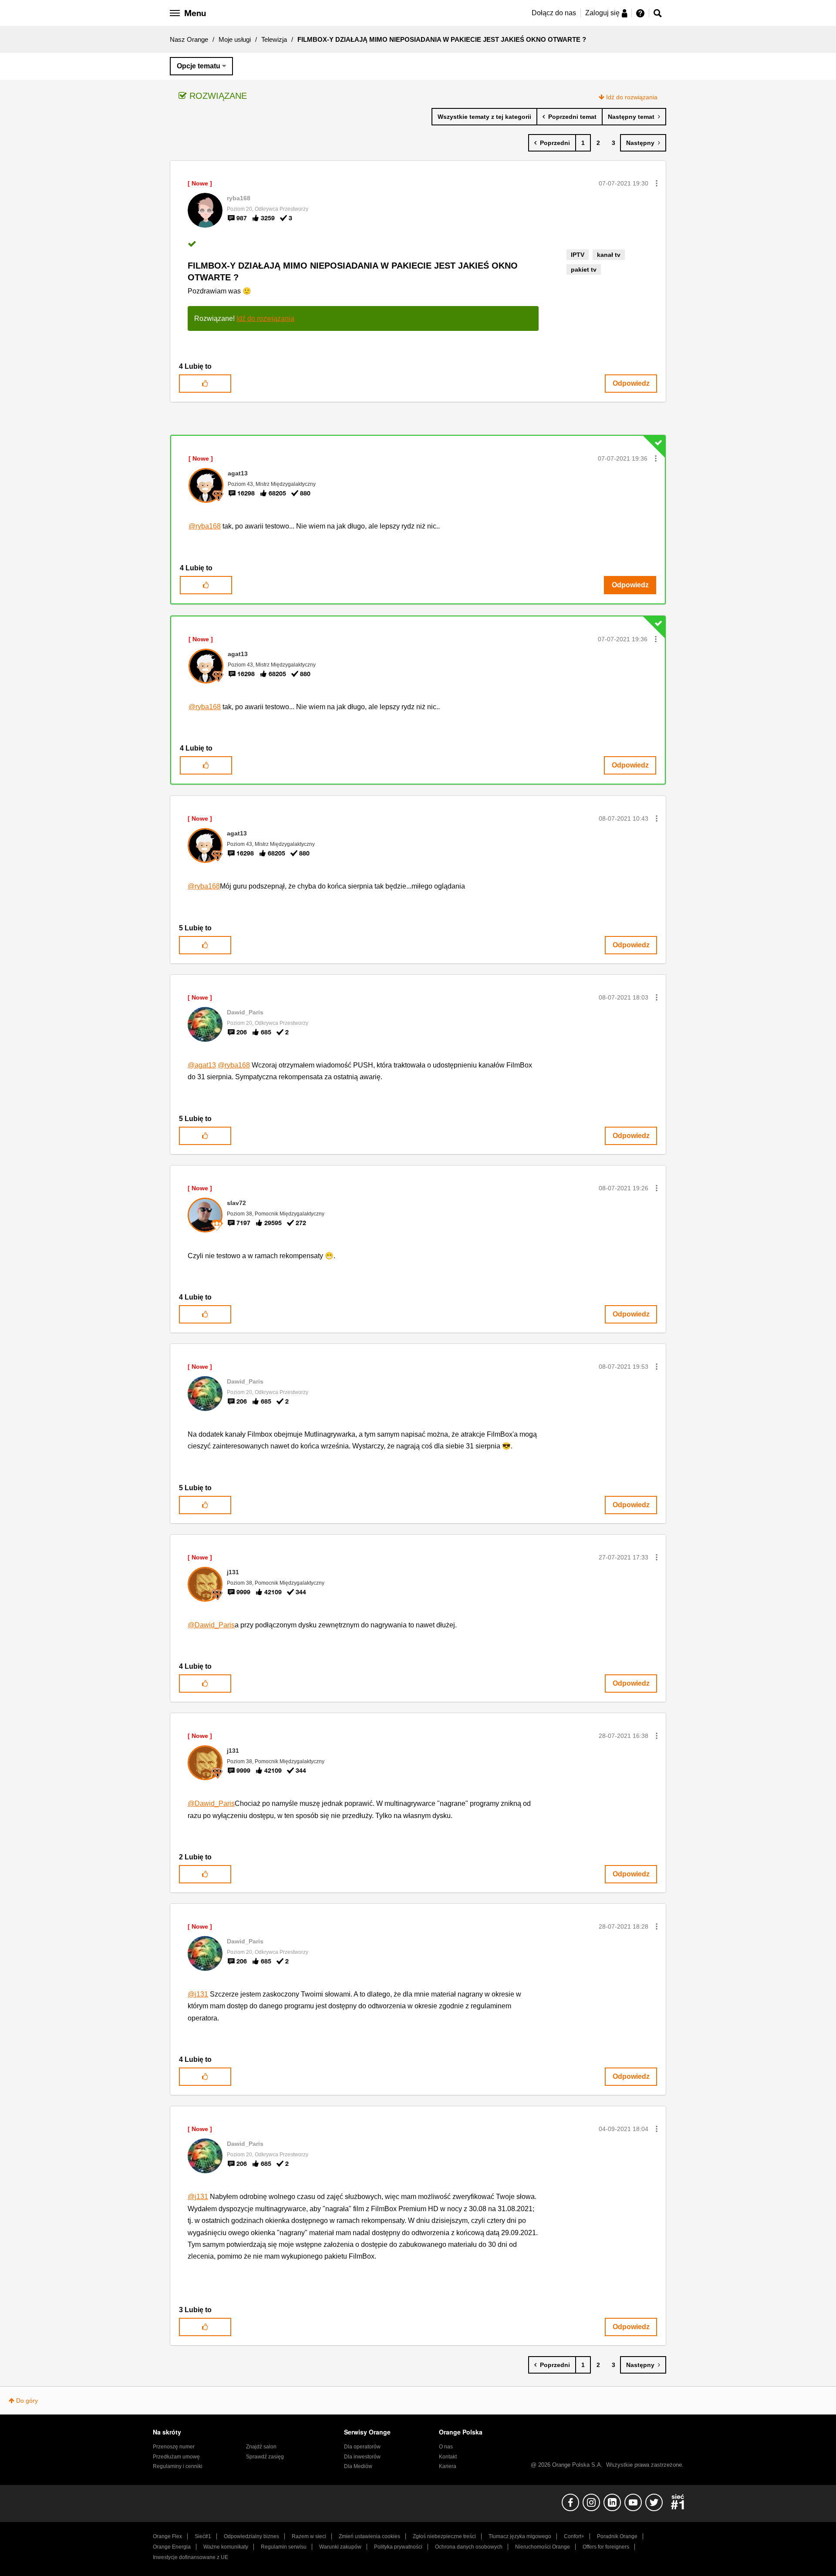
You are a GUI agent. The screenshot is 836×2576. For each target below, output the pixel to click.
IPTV (578, 255)
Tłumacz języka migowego (520, 2536)
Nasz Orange (189, 39)
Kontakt (448, 2457)
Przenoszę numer (174, 2447)
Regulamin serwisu (284, 2547)
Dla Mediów (358, 2466)
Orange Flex (167, 2536)
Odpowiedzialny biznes (251, 2536)
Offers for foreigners (606, 2547)
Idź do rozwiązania (632, 97)
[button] (657, 183)
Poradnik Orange (617, 2536)
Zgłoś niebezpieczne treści (444, 2536)
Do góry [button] (27, 2401)
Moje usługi (235, 39)
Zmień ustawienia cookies (369, 2536)
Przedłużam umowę (176, 2457)
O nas (446, 2447)
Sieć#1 (203, 2536)
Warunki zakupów (340, 2547)
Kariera (448, 2466)
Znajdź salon (261, 2447)
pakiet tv (584, 269)
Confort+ (574, 2536)
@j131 (198, 1994)
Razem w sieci (309, 2536)
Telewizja (274, 39)
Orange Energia (172, 2547)
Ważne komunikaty (226, 2547)
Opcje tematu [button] (199, 66)
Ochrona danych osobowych (469, 2547)
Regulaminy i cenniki (178, 2466)
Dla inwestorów (362, 2457)
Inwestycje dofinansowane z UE (190, 2557)
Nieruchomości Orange (543, 2547)
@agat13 (202, 1065)
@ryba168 (205, 526)
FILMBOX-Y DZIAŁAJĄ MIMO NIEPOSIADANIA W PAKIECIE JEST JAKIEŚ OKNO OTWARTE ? (353, 271)
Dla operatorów (362, 2447)
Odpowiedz (631, 383)
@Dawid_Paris (211, 1625)
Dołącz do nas (554, 13)
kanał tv (609, 255)
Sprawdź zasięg (265, 2457)
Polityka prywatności (398, 2547)
